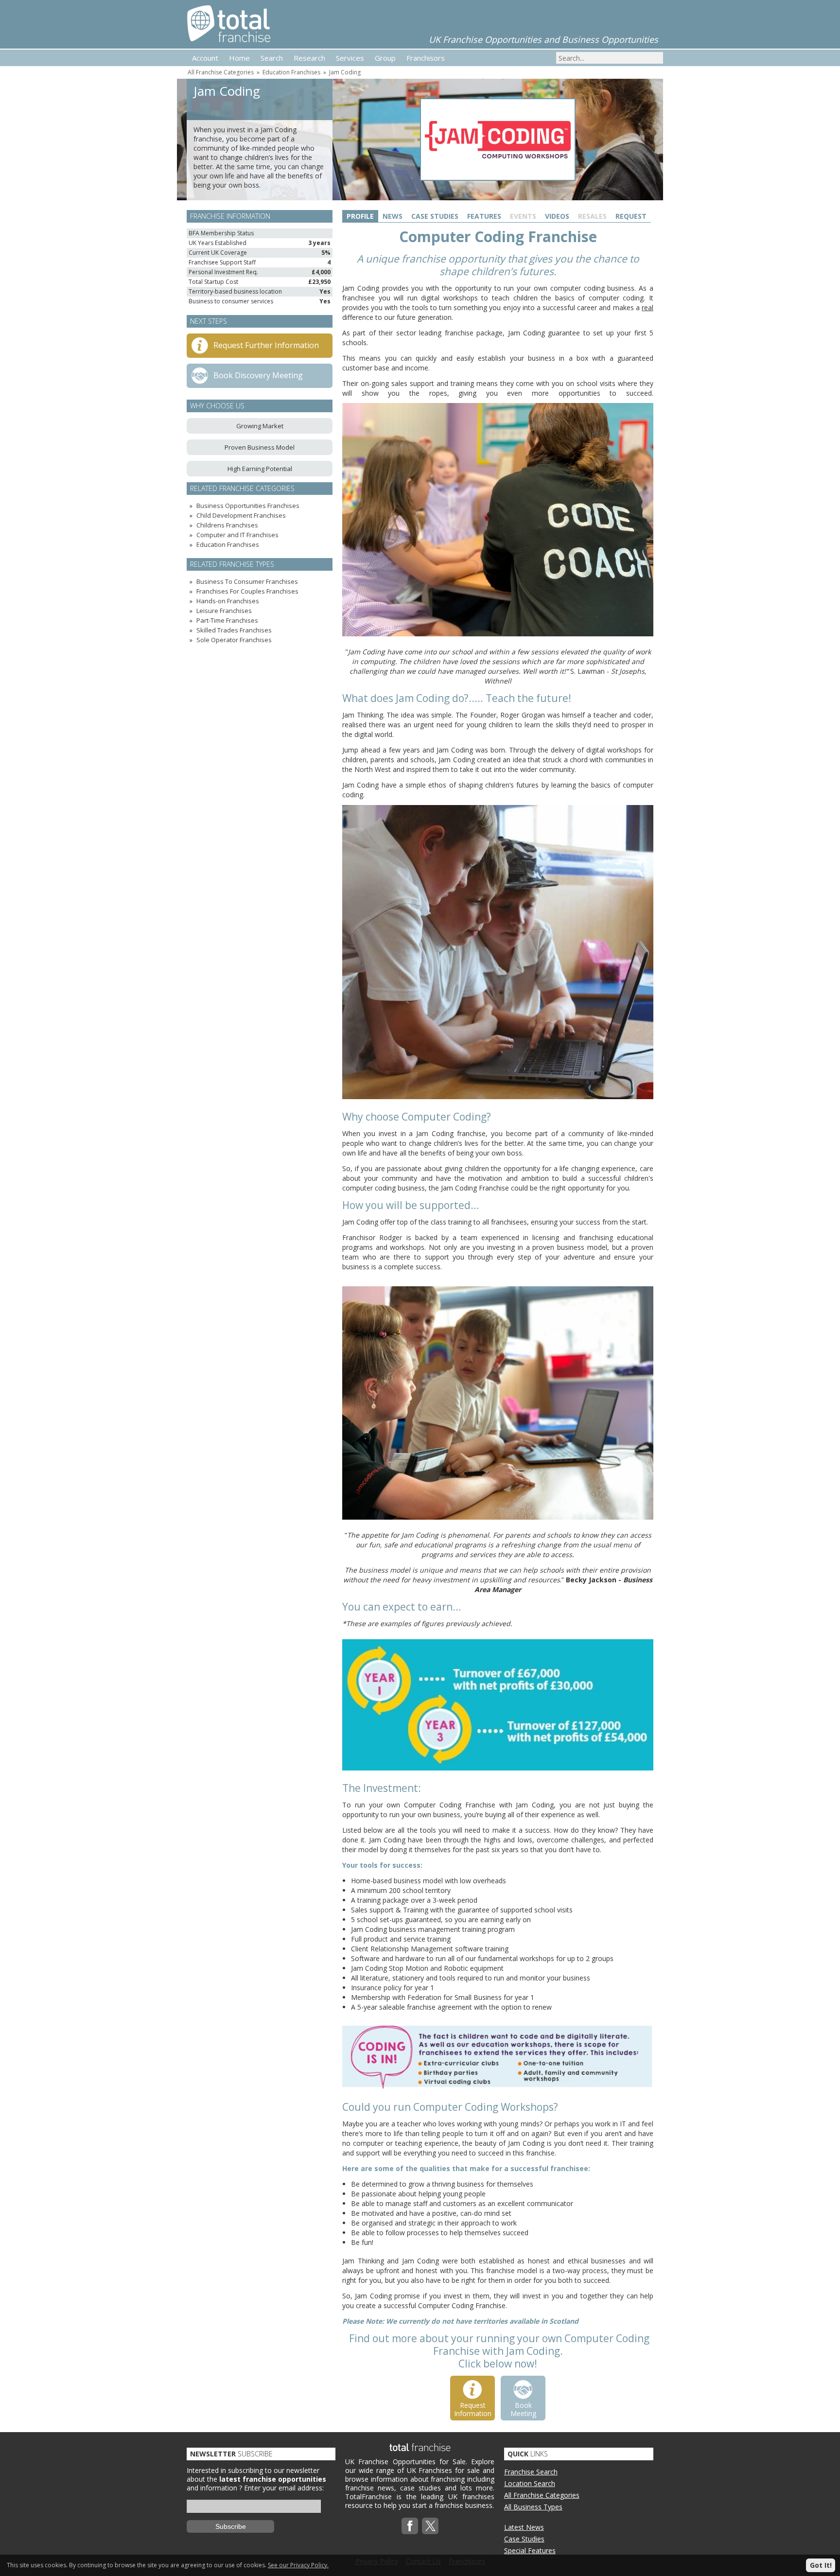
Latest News (524, 2527)
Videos (557, 216)
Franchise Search (531, 2472)
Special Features (530, 2550)
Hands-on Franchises (228, 601)
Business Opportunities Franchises (248, 506)
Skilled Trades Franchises (234, 630)
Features (484, 216)
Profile (360, 216)
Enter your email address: (284, 2488)
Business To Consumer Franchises (247, 581)
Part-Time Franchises (227, 620)
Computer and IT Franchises (237, 535)
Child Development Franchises (241, 515)
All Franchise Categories (221, 72)
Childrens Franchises (227, 525)
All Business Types (533, 2507)
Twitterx (430, 2526)
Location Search (530, 2483)
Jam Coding (345, 72)
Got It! (821, 2565)
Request (631, 216)
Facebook (410, 2526)
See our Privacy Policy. (298, 2565)
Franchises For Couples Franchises (247, 591)
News (393, 216)
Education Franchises (291, 72)
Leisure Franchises (224, 611)
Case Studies (435, 216)
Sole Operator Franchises (234, 640)
